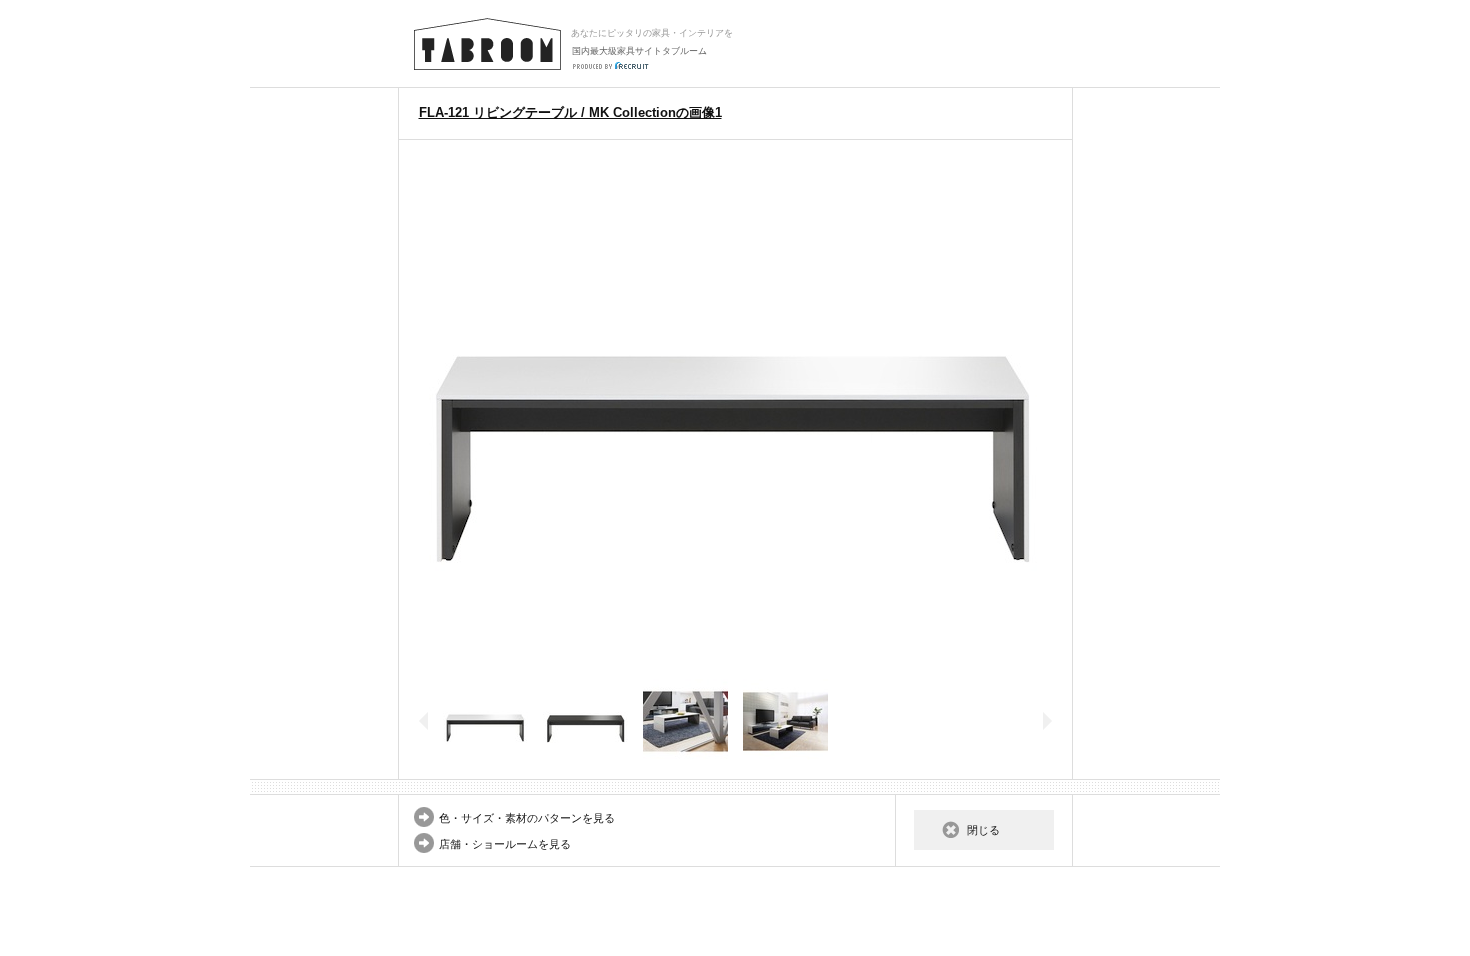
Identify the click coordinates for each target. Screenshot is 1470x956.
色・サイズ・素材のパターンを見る (527, 818)
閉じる (983, 830)
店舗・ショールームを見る (505, 844)
